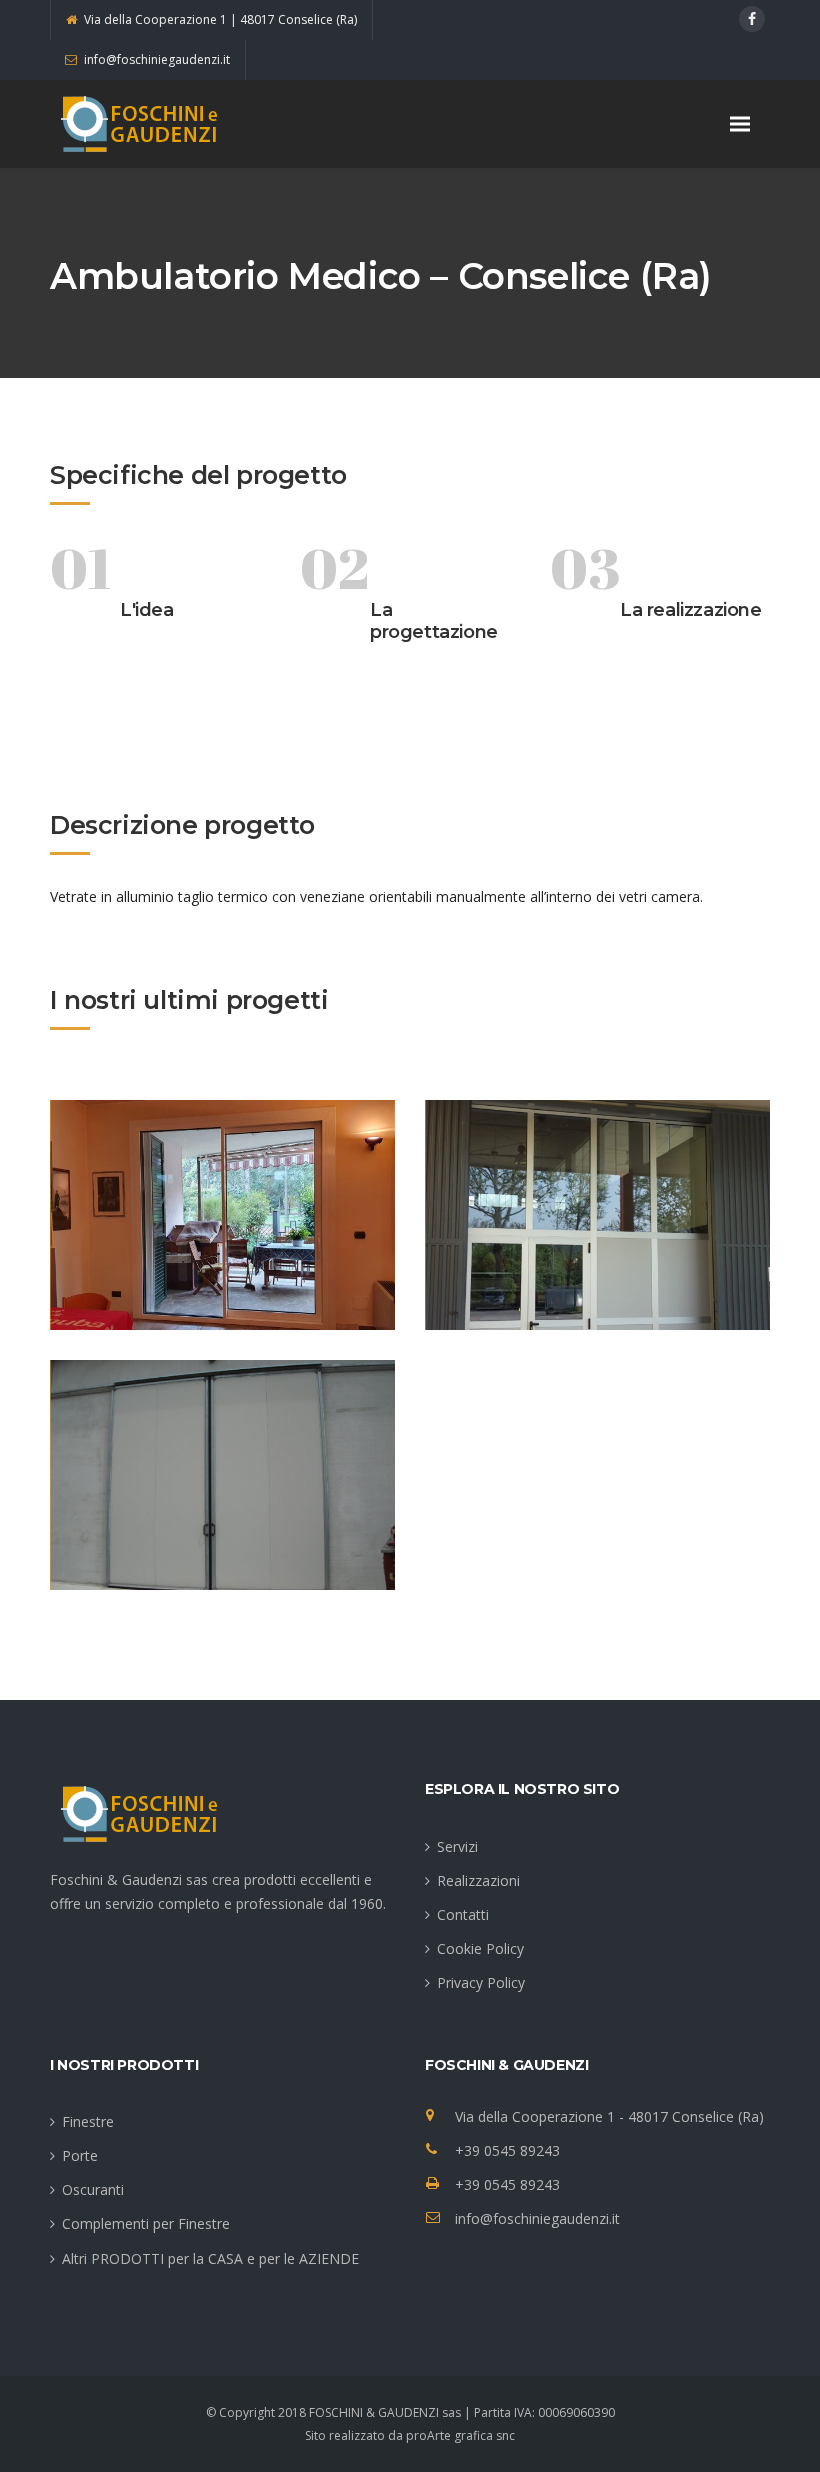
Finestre (88, 2121)
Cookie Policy (480, 1948)
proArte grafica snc (460, 2435)
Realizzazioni (478, 1880)
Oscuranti (93, 2189)
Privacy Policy (481, 1982)
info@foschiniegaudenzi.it (537, 2218)
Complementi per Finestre (146, 2223)
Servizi (457, 1846)
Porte (80, 2155)
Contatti (463, 1914)
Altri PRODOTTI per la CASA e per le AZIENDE (210, 2258)
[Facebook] (752, 19)
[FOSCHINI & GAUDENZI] (149, 124)
